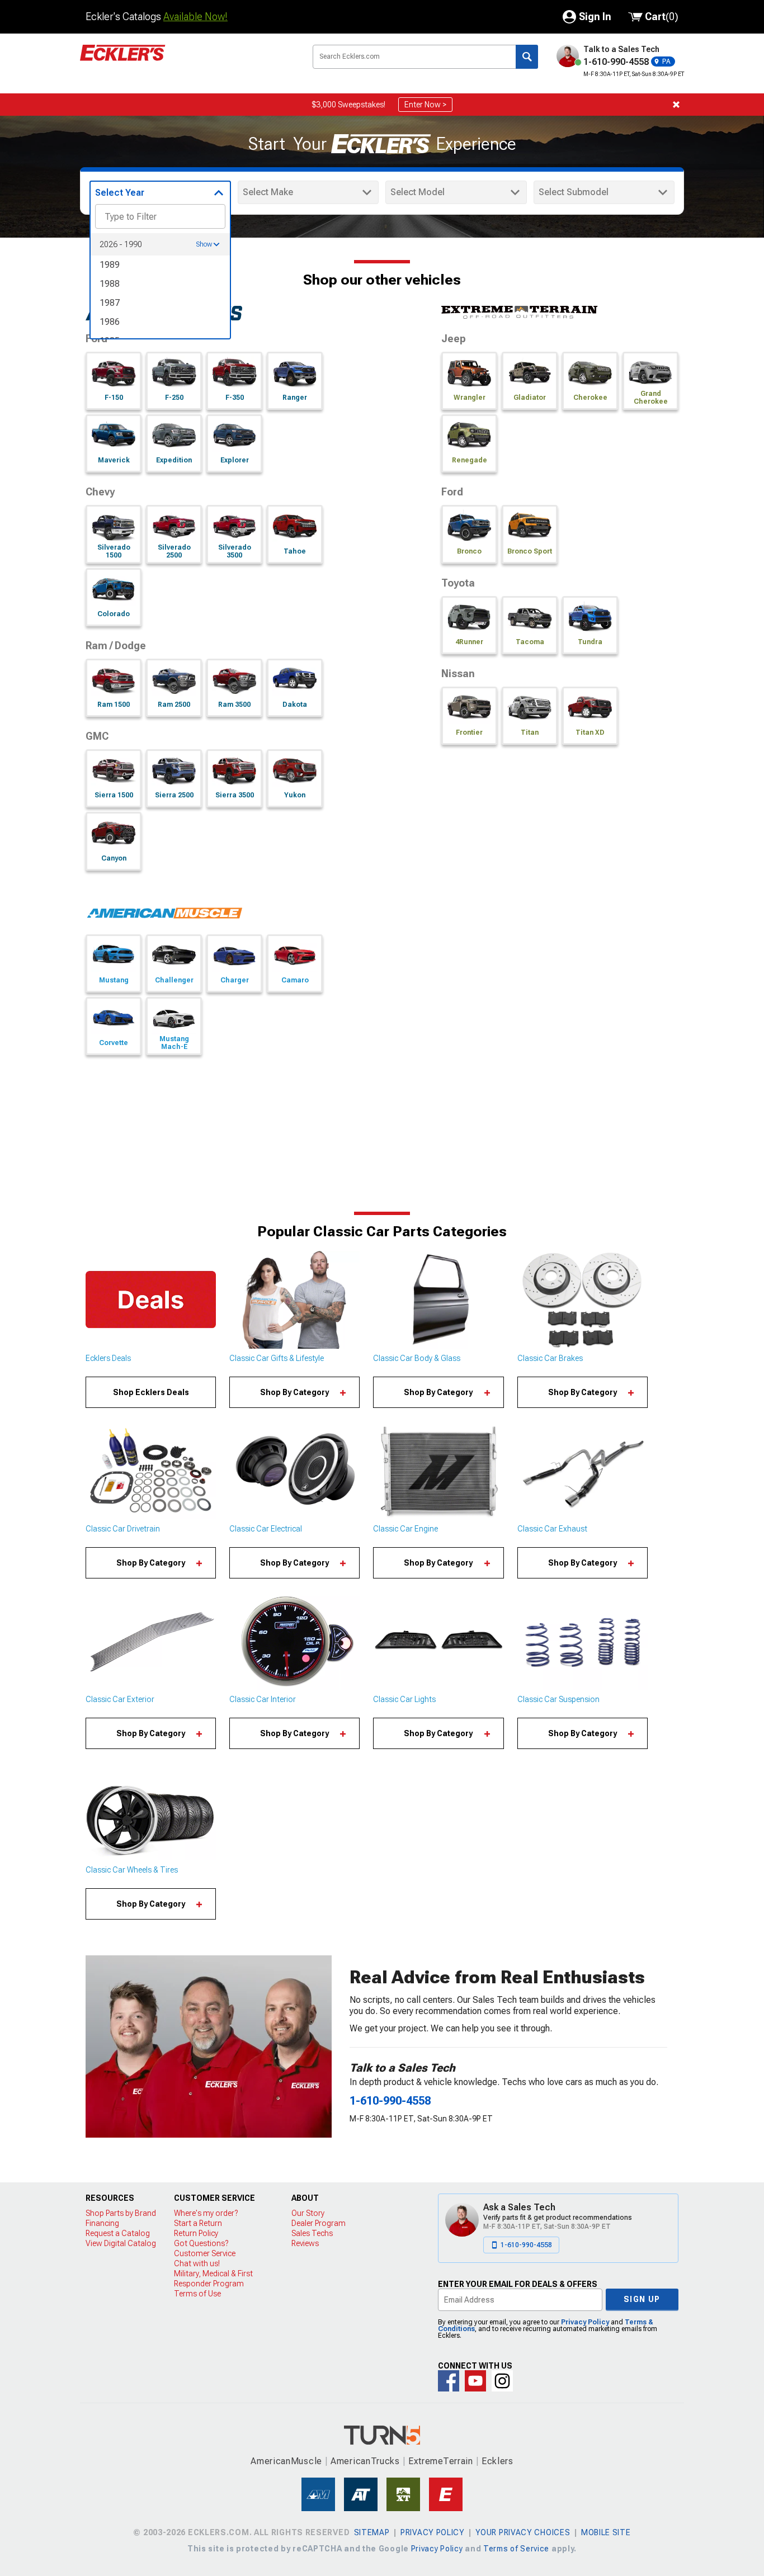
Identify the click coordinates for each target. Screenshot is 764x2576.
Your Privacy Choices (523, 2532)
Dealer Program (319, 2223)
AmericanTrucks (365, 2461)
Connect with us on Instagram (502, 2381)
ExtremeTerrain (441, 2461)
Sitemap (372, 2532)
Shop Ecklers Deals (151, 1392)
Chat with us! (197, 2263)
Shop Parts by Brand (121, 2213)
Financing (102, 2223)
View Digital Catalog (121, 2243)
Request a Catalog (118, 2233)
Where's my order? (206, 2213)
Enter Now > (425, 105)
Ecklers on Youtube (475, 2381)
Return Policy (196, 2233)
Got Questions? (201, 2243)
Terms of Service (516, 2549)
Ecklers (497, 2461)
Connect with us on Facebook (449, 2381)
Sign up (642, 2299)
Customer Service (205, 2253)
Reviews (305, 2243)
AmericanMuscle (286, 2461)
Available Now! (195, 16)
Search (527, 57)
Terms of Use (197, 2294)
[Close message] (676, 105)
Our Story (308, 2213)
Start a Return (198, 2223)
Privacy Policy (585, 2322)
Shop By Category (294, 1392)
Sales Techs (312, 2233)
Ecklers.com (186, 61)
